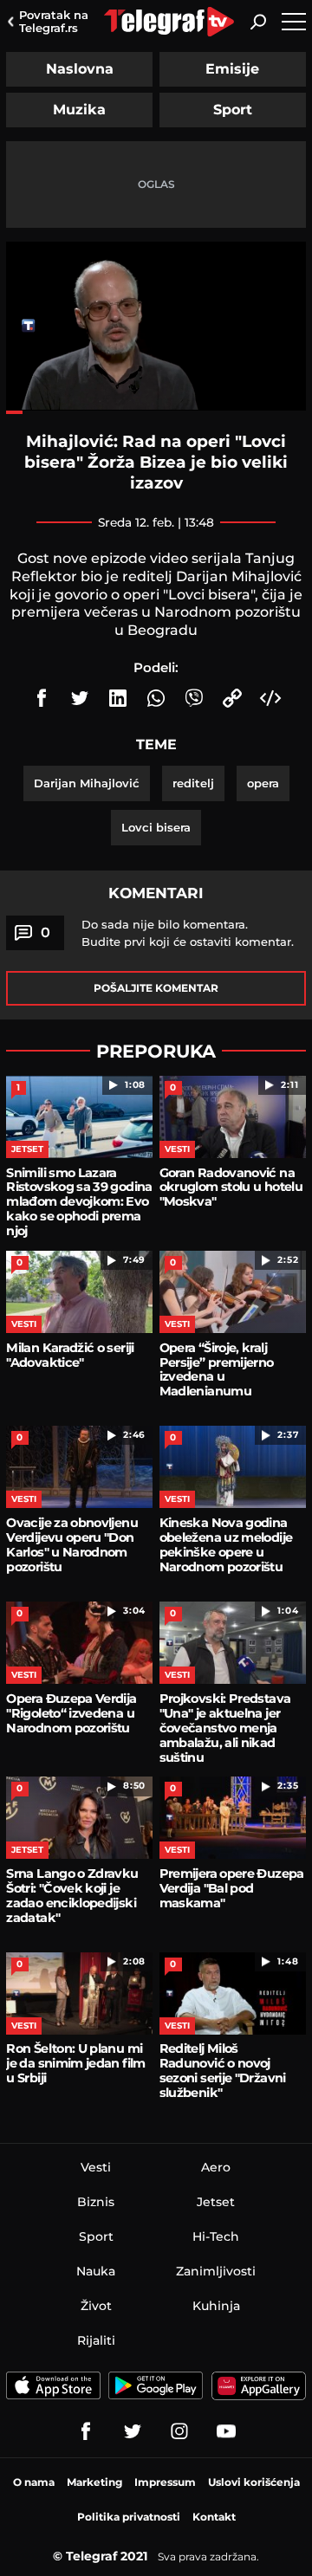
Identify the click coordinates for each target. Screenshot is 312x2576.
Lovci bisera (156, 827)
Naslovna (80, 69)
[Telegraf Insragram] (179, 2431)
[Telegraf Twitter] (133, 2431)
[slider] (156, 412)
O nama (34, 2482)
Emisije (232, 69)
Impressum (165, 2482)
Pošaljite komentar (156, 988)
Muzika (79, 110)
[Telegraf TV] (226, 2431)
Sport (233, 110)
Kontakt (214, 2517)
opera (263, 783)
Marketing (94, 2482)
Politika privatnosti (129, 2517)
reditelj (193, 783)
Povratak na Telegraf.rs (54, 21)
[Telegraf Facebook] (86, 2431)
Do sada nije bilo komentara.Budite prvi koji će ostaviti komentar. (188, 933)
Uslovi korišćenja (254, 2482)
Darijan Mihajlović (87, 783)
